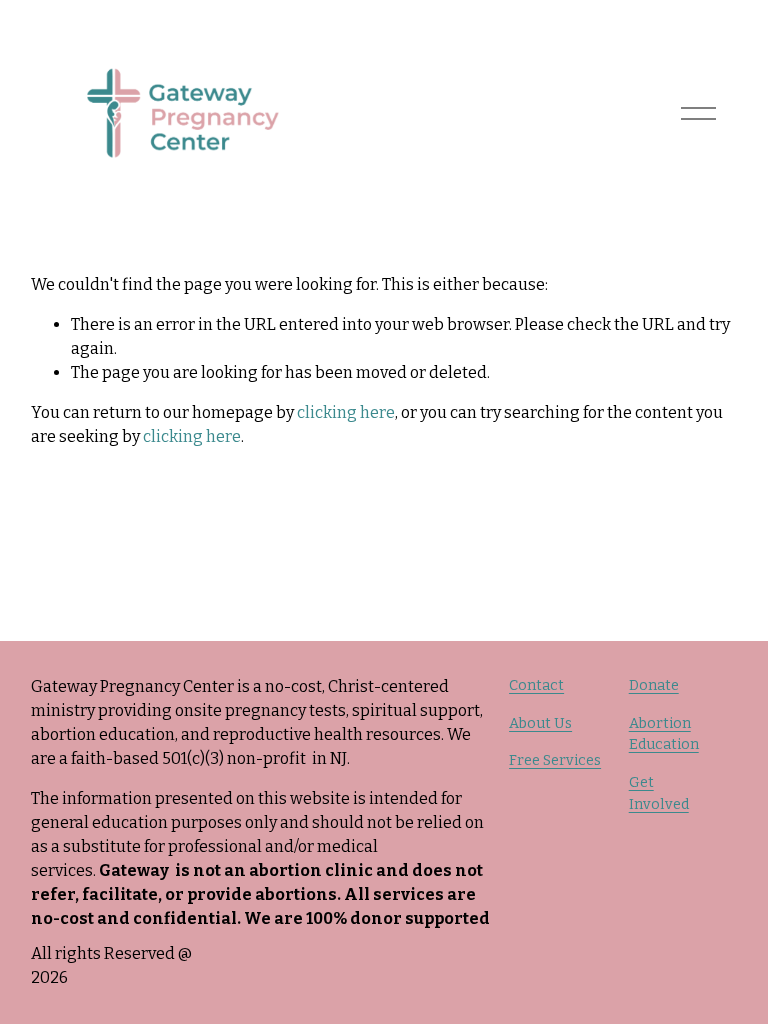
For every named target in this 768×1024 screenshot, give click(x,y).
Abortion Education (664, 734)
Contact (536, 685)
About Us (540, 723)
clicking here (346, 412)
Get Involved (659, 793)
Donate (654, 685)
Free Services (555, 760)
